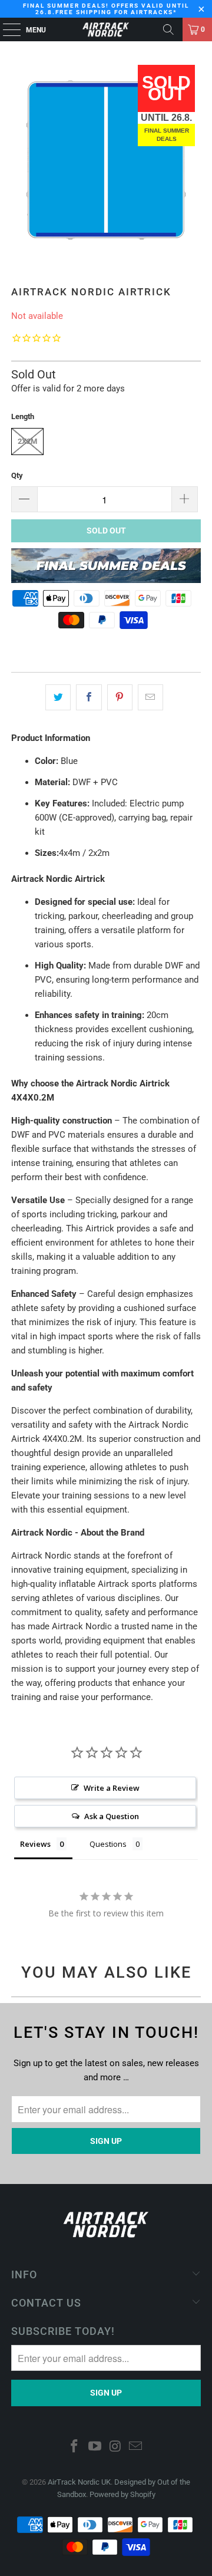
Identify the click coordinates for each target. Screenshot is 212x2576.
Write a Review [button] (112, 1788)
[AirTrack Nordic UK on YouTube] (95, 2447)
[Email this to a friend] (150, 697)
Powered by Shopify (122, 2494)
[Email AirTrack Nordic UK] (136, 2447)
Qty (17, 475)
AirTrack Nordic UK (79, 2482)
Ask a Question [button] (112, 1816)
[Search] (168, 29)
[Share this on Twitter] (58, 697)
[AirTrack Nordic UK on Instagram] (116, 2447)
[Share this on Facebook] (89, 697)
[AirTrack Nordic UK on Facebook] (75, 2447)
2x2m (27, 441)
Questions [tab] (108, 1844)
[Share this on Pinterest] (120, 697)
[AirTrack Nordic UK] (106, 29)
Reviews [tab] (35, 1844)
